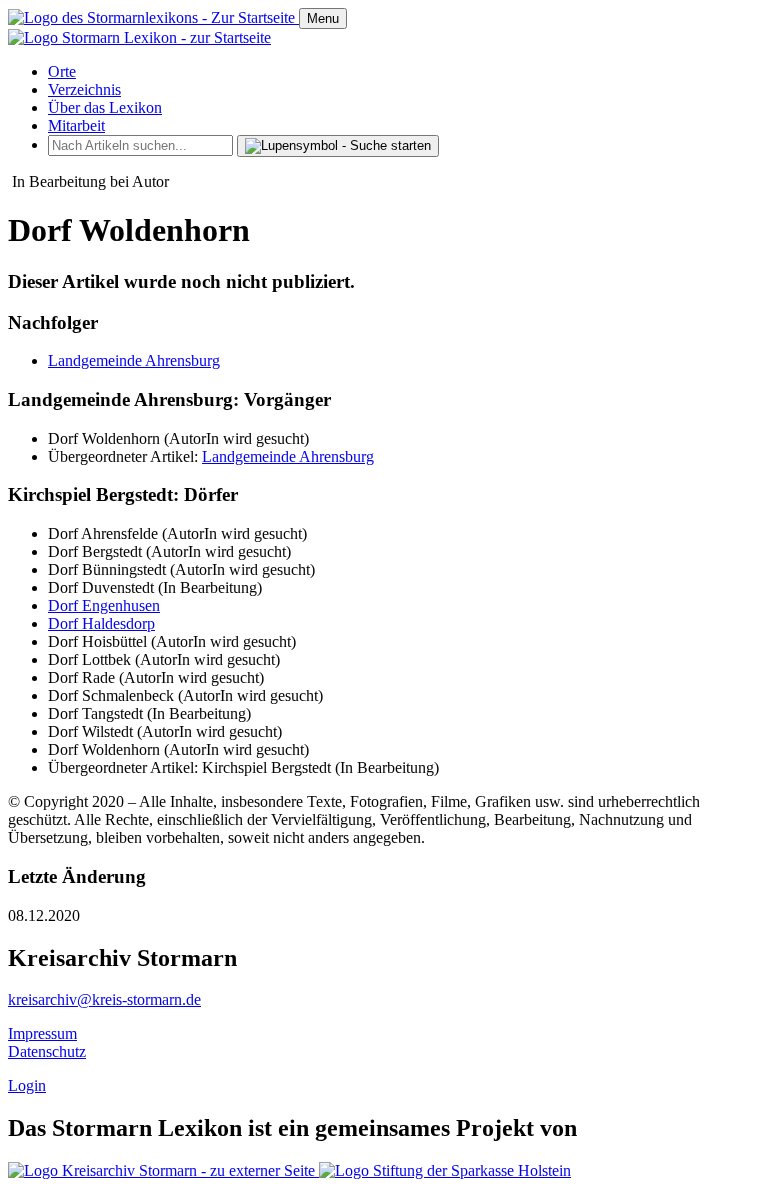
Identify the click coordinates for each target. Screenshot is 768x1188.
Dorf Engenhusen (104, 605)
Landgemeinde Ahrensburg (134, 360)
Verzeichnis (84, 89)
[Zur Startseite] (153, 17)
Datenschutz (47, 1051)
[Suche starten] (338, 146)
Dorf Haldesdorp (101, 623)
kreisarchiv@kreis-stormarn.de (104, 999)
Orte (62, 71)
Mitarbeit (76, 125)
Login (27, 1085)
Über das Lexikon (105, 107)
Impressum (42, 1033)
